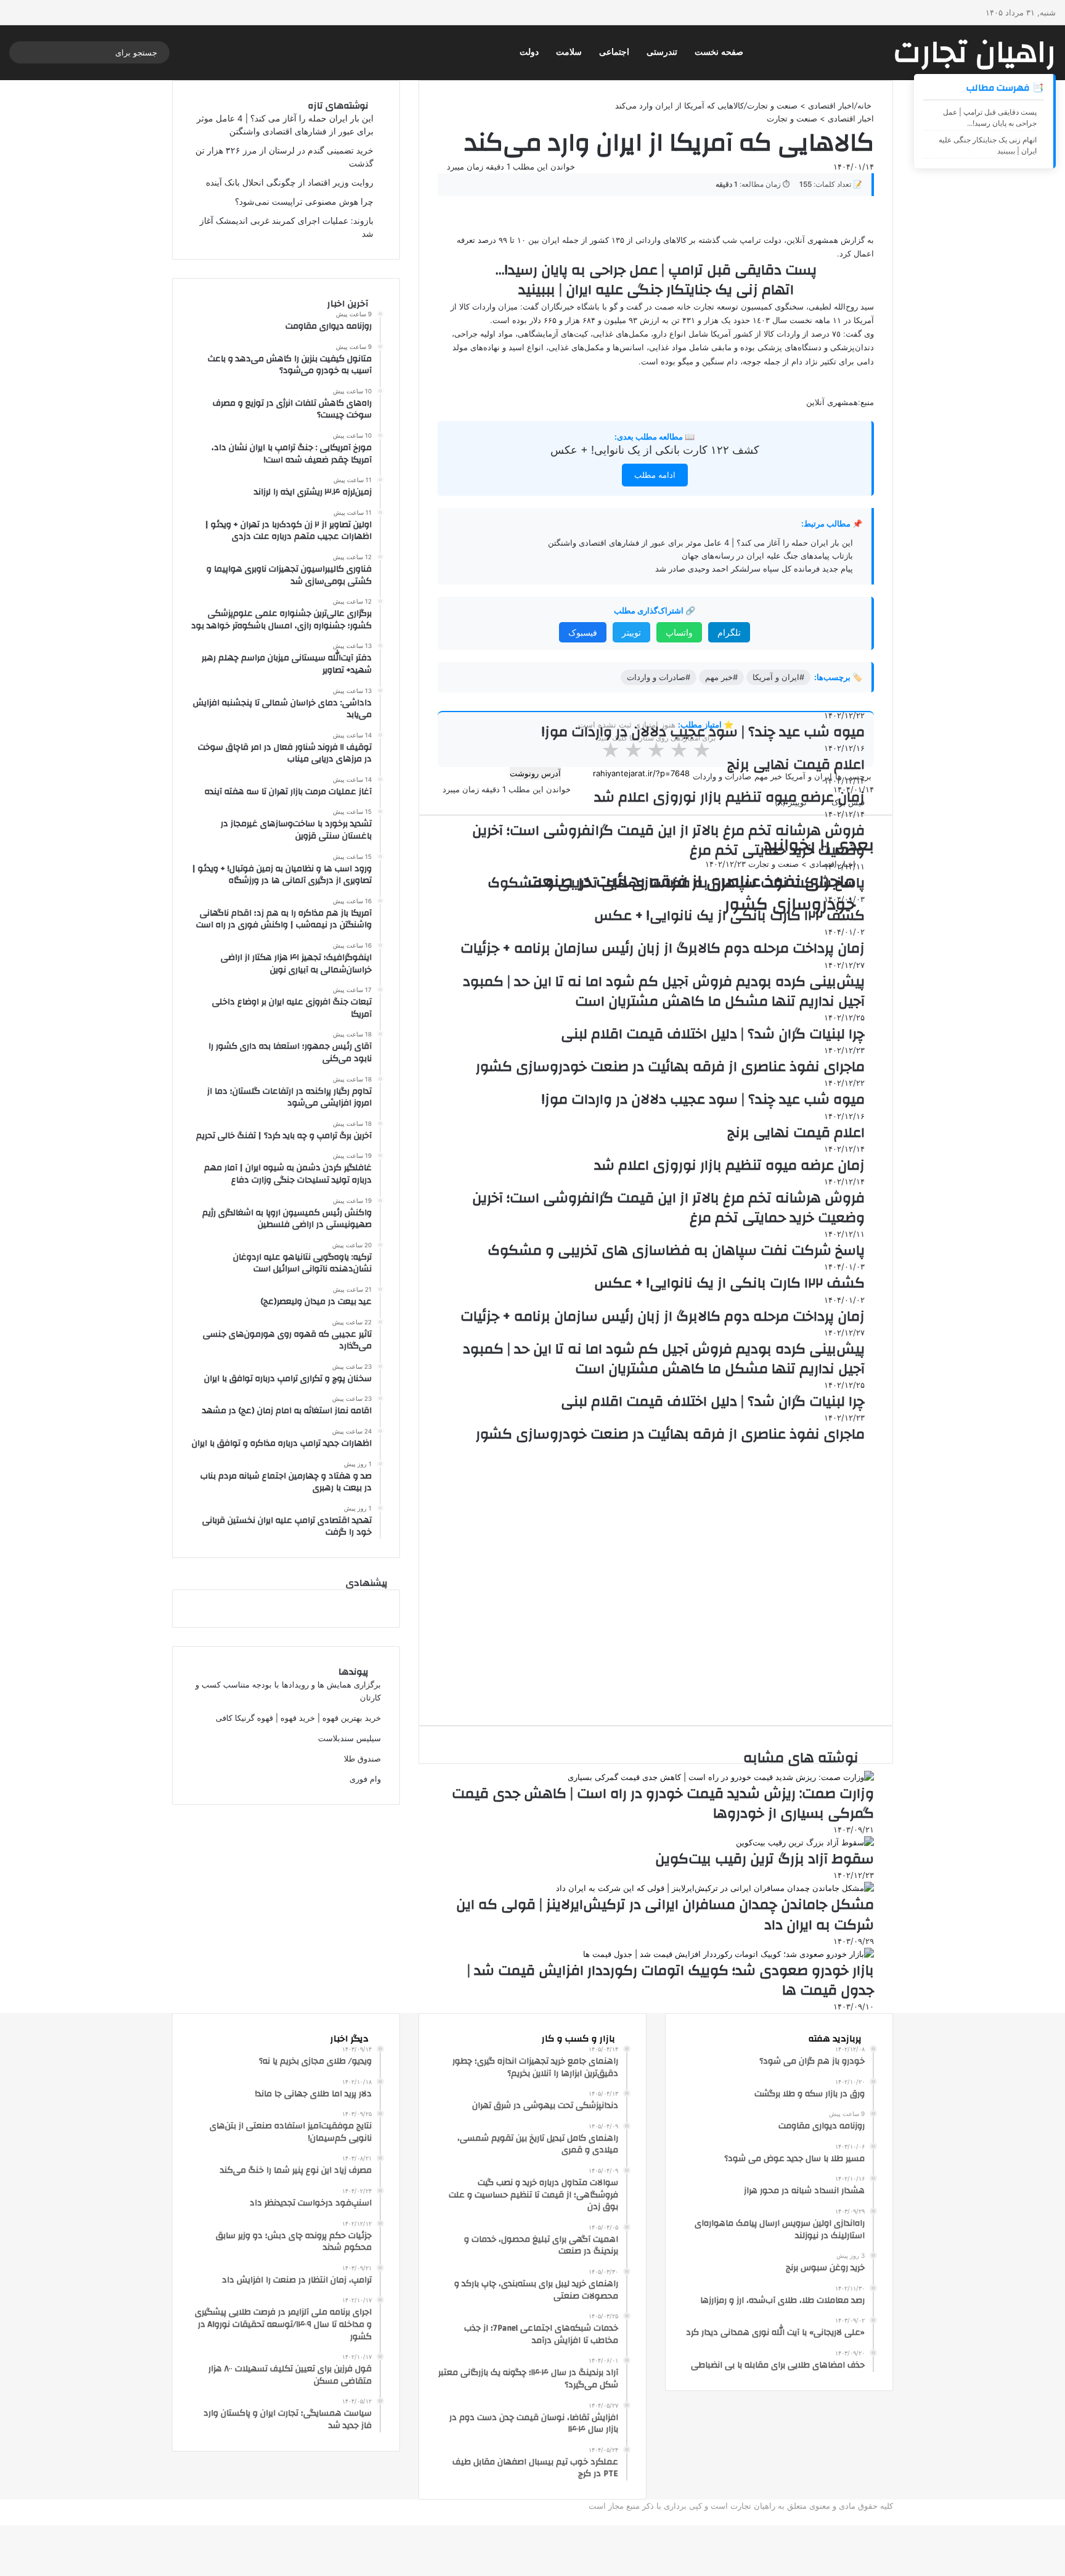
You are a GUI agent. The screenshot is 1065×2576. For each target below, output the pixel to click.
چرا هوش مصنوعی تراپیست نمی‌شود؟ (304, 202)
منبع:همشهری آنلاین (840, 402)
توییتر (631, 632)
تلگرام (729, 632)
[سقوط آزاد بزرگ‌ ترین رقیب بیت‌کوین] (805, 1842)
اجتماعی (614, 52)
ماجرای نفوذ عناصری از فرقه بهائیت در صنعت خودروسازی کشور (692, 893)
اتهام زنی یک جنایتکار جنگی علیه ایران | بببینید (988, 145)
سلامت (569, 52)
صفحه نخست (719, 52)
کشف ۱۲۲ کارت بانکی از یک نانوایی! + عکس (655, 450)
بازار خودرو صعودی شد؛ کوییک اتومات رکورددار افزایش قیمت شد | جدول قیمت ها (671, 1980)
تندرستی (662, 52)
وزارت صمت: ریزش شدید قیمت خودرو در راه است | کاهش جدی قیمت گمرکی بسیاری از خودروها (663, 1803)
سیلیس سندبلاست (349, 1738)
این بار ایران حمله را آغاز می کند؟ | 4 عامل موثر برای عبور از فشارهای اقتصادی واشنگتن (700, 543)
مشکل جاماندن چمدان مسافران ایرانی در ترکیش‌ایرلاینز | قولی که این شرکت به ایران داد (665, 1914)
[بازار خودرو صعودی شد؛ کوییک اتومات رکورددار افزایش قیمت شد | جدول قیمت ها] (728, 1954)
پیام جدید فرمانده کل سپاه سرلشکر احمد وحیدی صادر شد (754, 568)
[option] (656, 888)
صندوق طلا (362, 1758)
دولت (529, 52)
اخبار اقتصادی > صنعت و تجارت (801, 105)
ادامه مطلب (655, 475)
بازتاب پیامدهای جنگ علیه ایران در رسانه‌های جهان (767, 556)
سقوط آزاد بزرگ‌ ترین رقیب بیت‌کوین (765, 1859)
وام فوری (365, 1779)
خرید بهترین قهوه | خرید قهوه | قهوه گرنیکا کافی (298, 1718)
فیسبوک (583, 632)
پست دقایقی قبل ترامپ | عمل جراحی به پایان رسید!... (990, 117)
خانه (866, 105)
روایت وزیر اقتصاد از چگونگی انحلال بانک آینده (290, 183)
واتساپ (679, 632)
